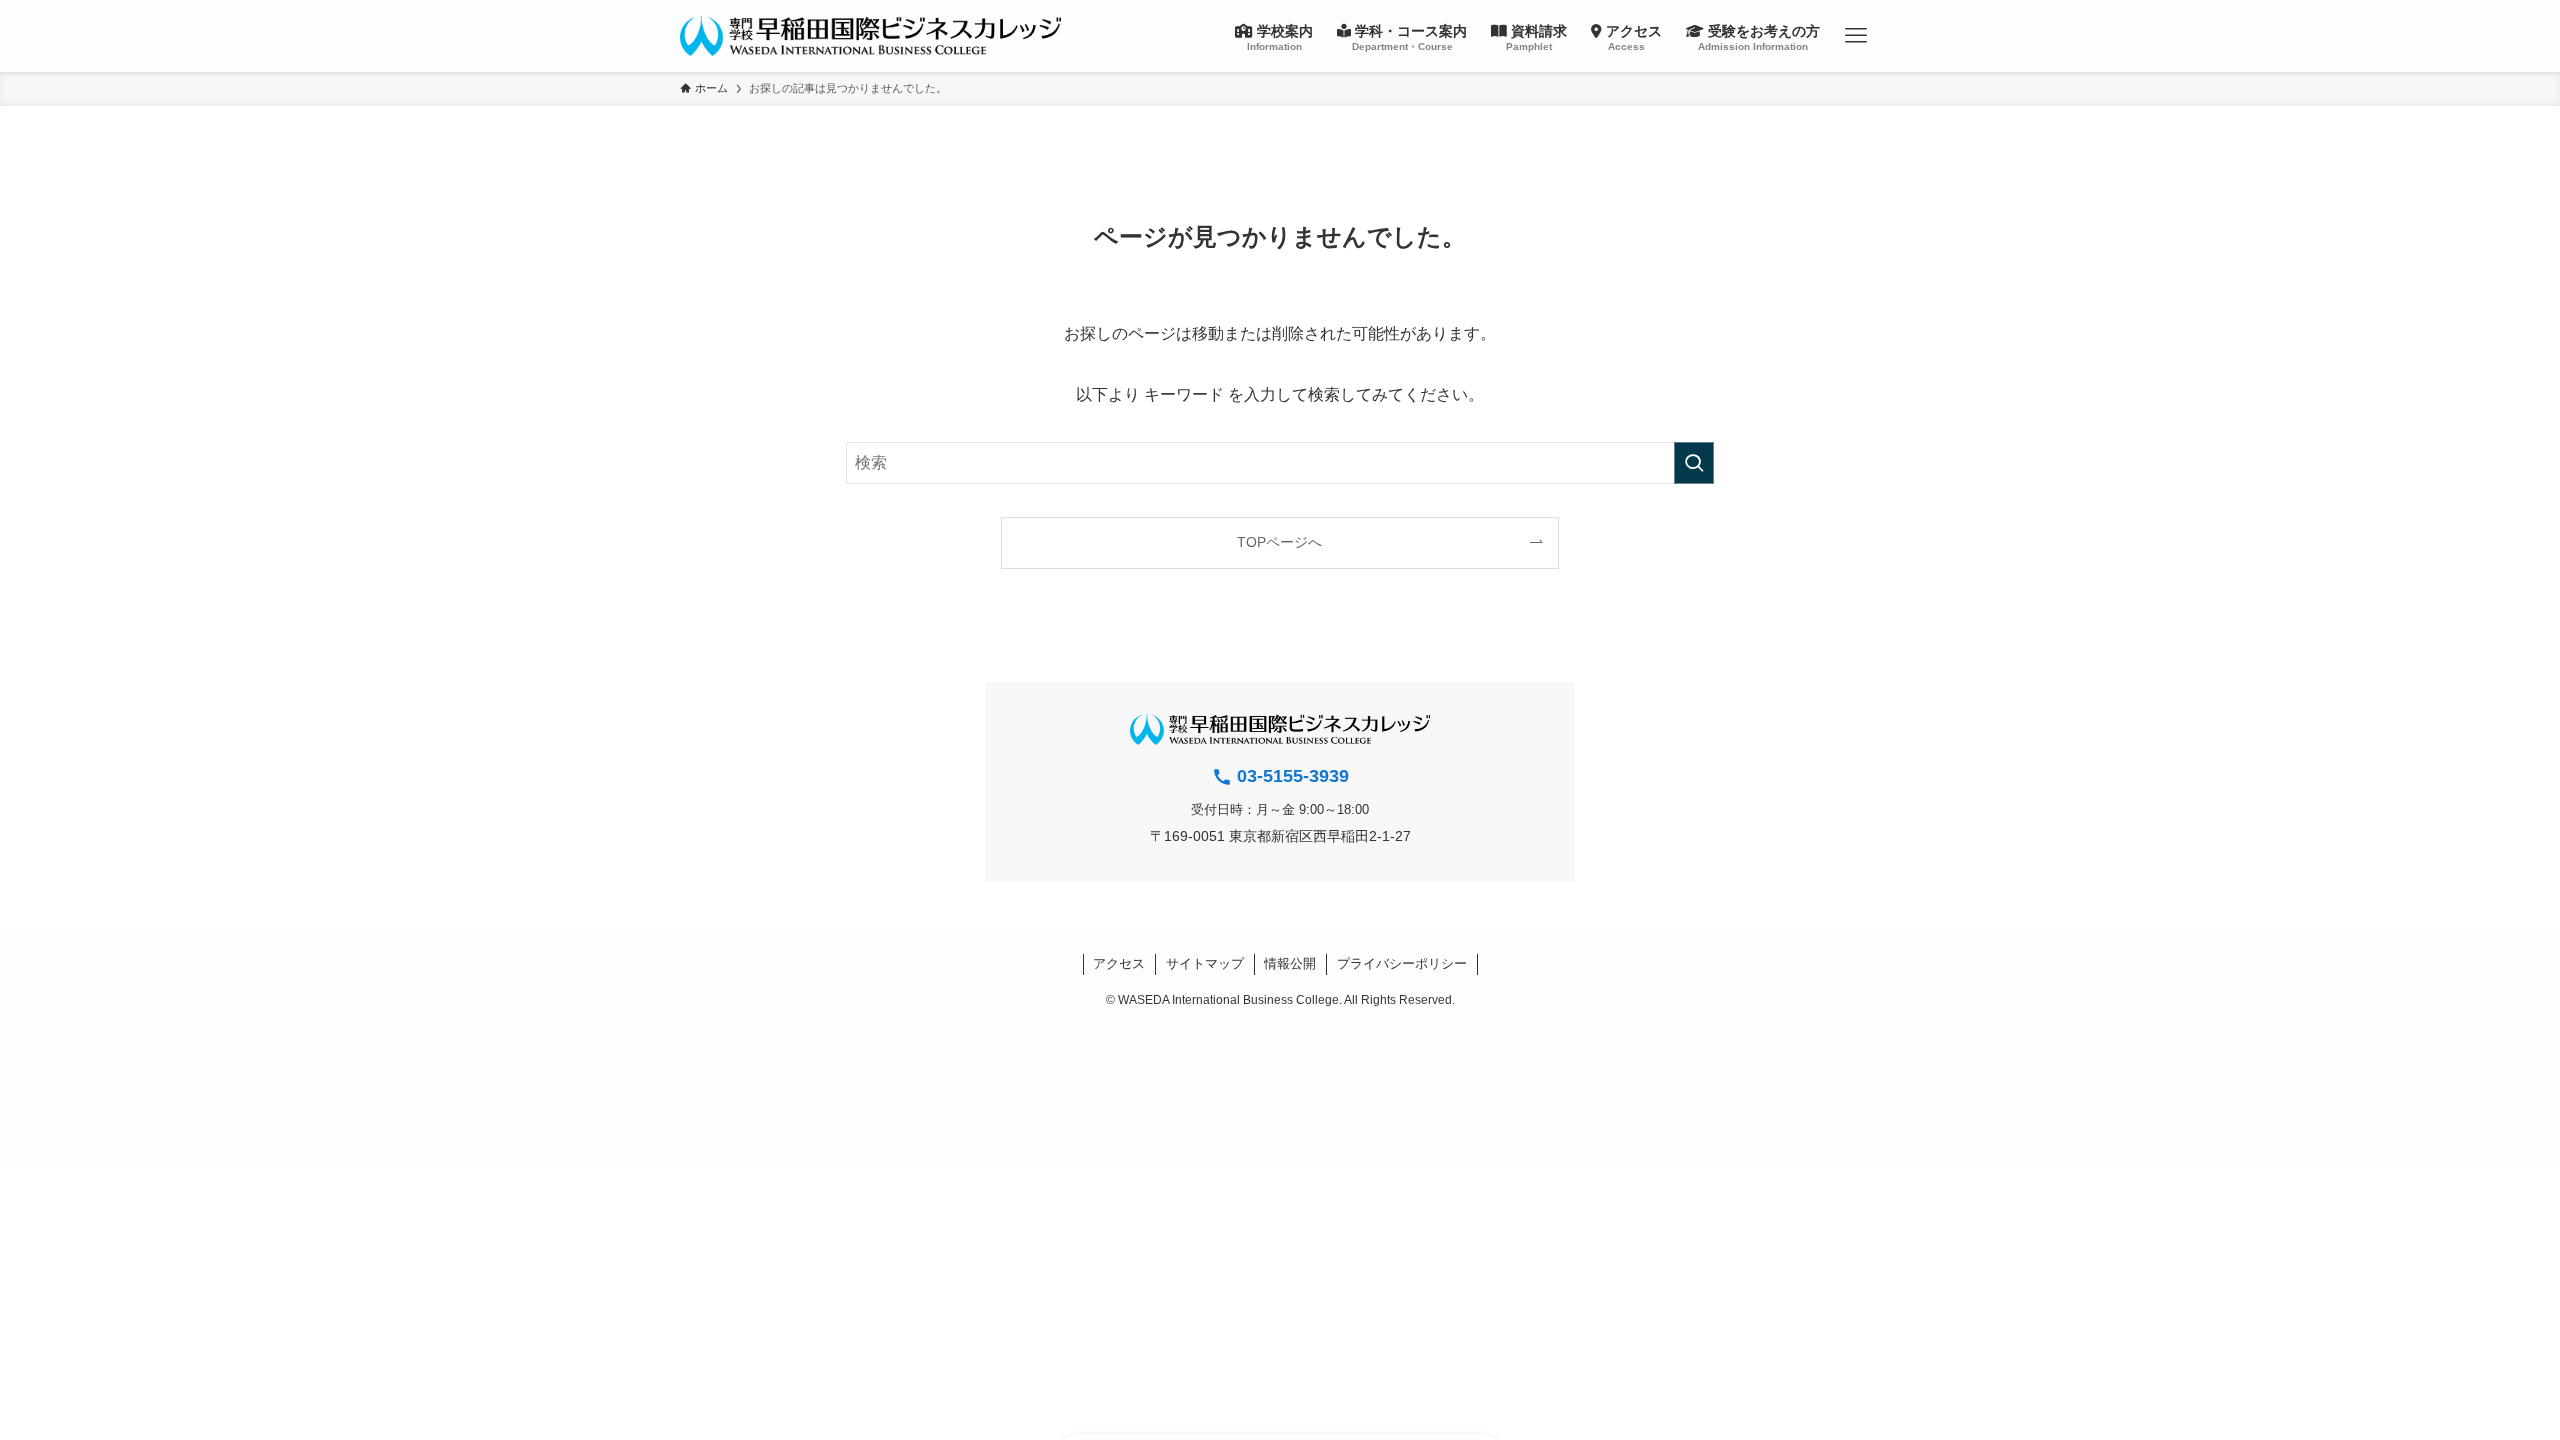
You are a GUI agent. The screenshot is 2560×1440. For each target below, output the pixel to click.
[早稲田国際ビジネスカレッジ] (870, 36)
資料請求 (2540, 282)
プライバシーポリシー (1402, 963)
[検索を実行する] (1694, 463)
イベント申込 (2540, 397)
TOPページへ (1279, 542)
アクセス (1119, 963)
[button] (1856, 36)
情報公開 (1290, 963)
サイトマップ (1205, 963)
